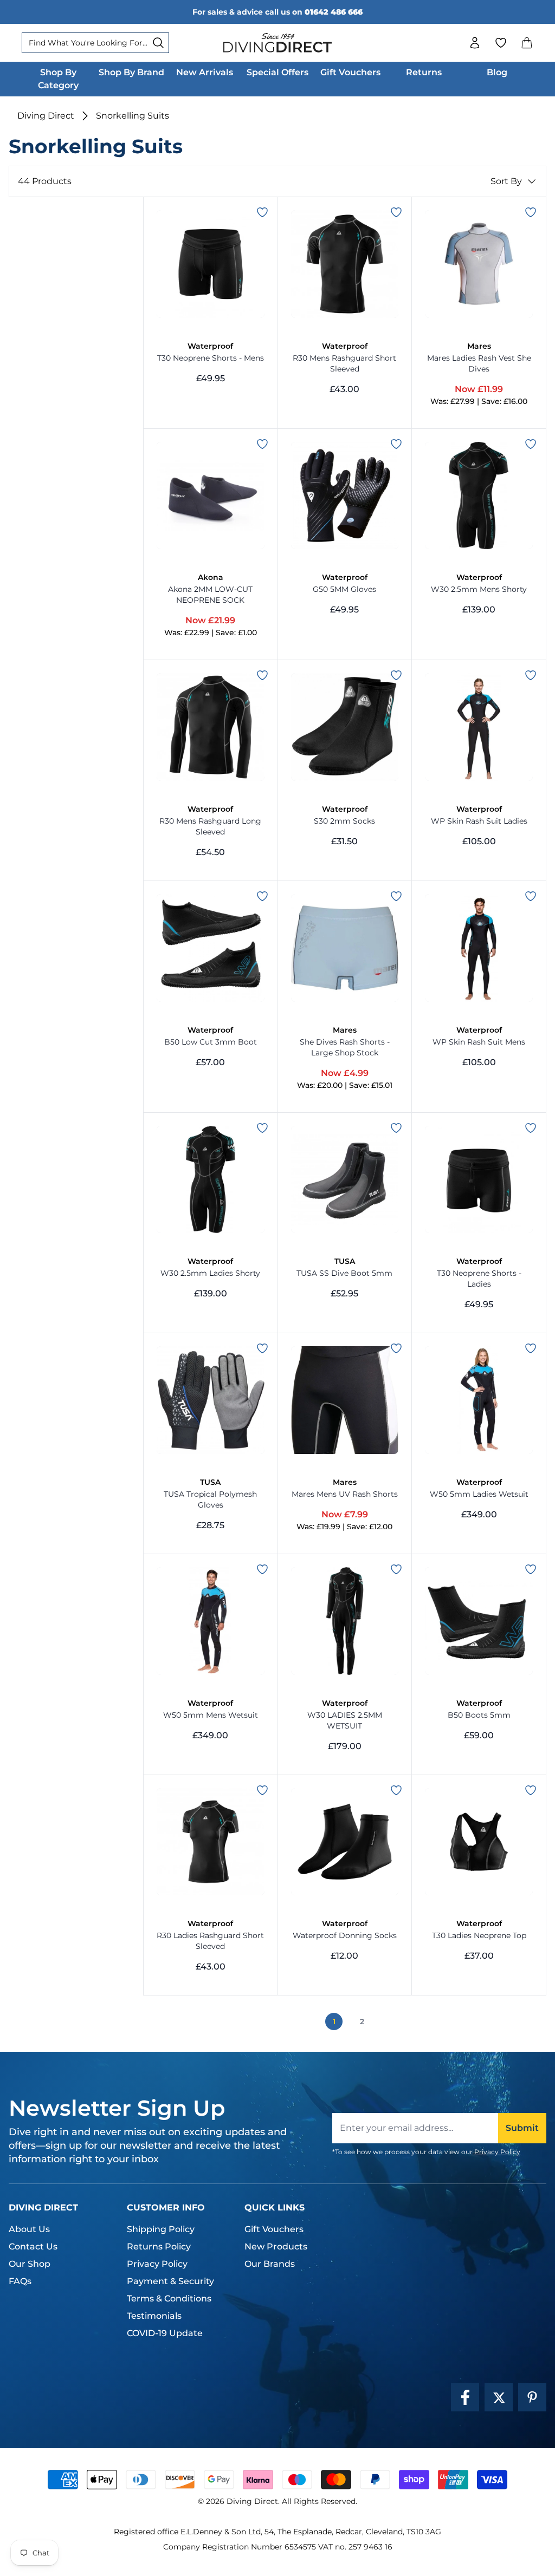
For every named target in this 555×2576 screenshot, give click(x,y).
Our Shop (30, 2264)
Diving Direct (46, 116)
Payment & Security (170, 2281)
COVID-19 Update (165, 2333)
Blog (497, 72)
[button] (527, 43)
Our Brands (270, 2264)
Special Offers (277, 72)
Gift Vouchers (350, 72)
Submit (522, 2128)
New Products (276, 2246)
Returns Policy (159, 2246)
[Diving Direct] (277, 43)
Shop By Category (58, 79)
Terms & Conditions (169, 2298)
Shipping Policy (161, 2229)
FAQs (20, 2281)
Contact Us (33, 2246)
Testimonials (154, 2316)
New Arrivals (205, 72)
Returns (424, 72)
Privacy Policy (497, 2152)
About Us (29, 2229)
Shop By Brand (131, 72)
